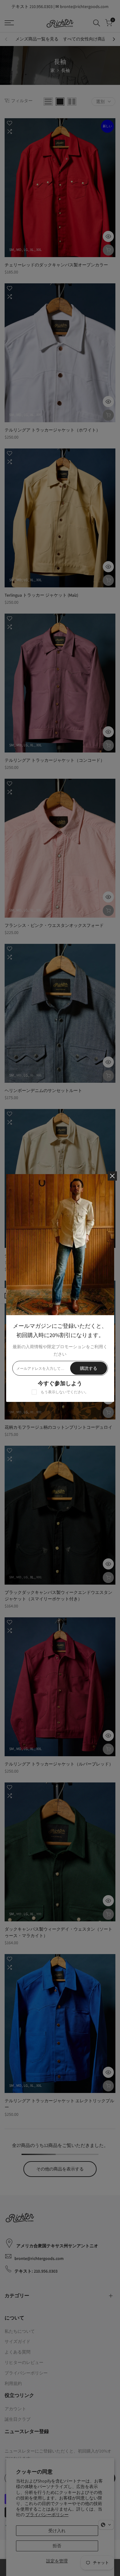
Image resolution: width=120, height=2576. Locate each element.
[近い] (112, 1176)
